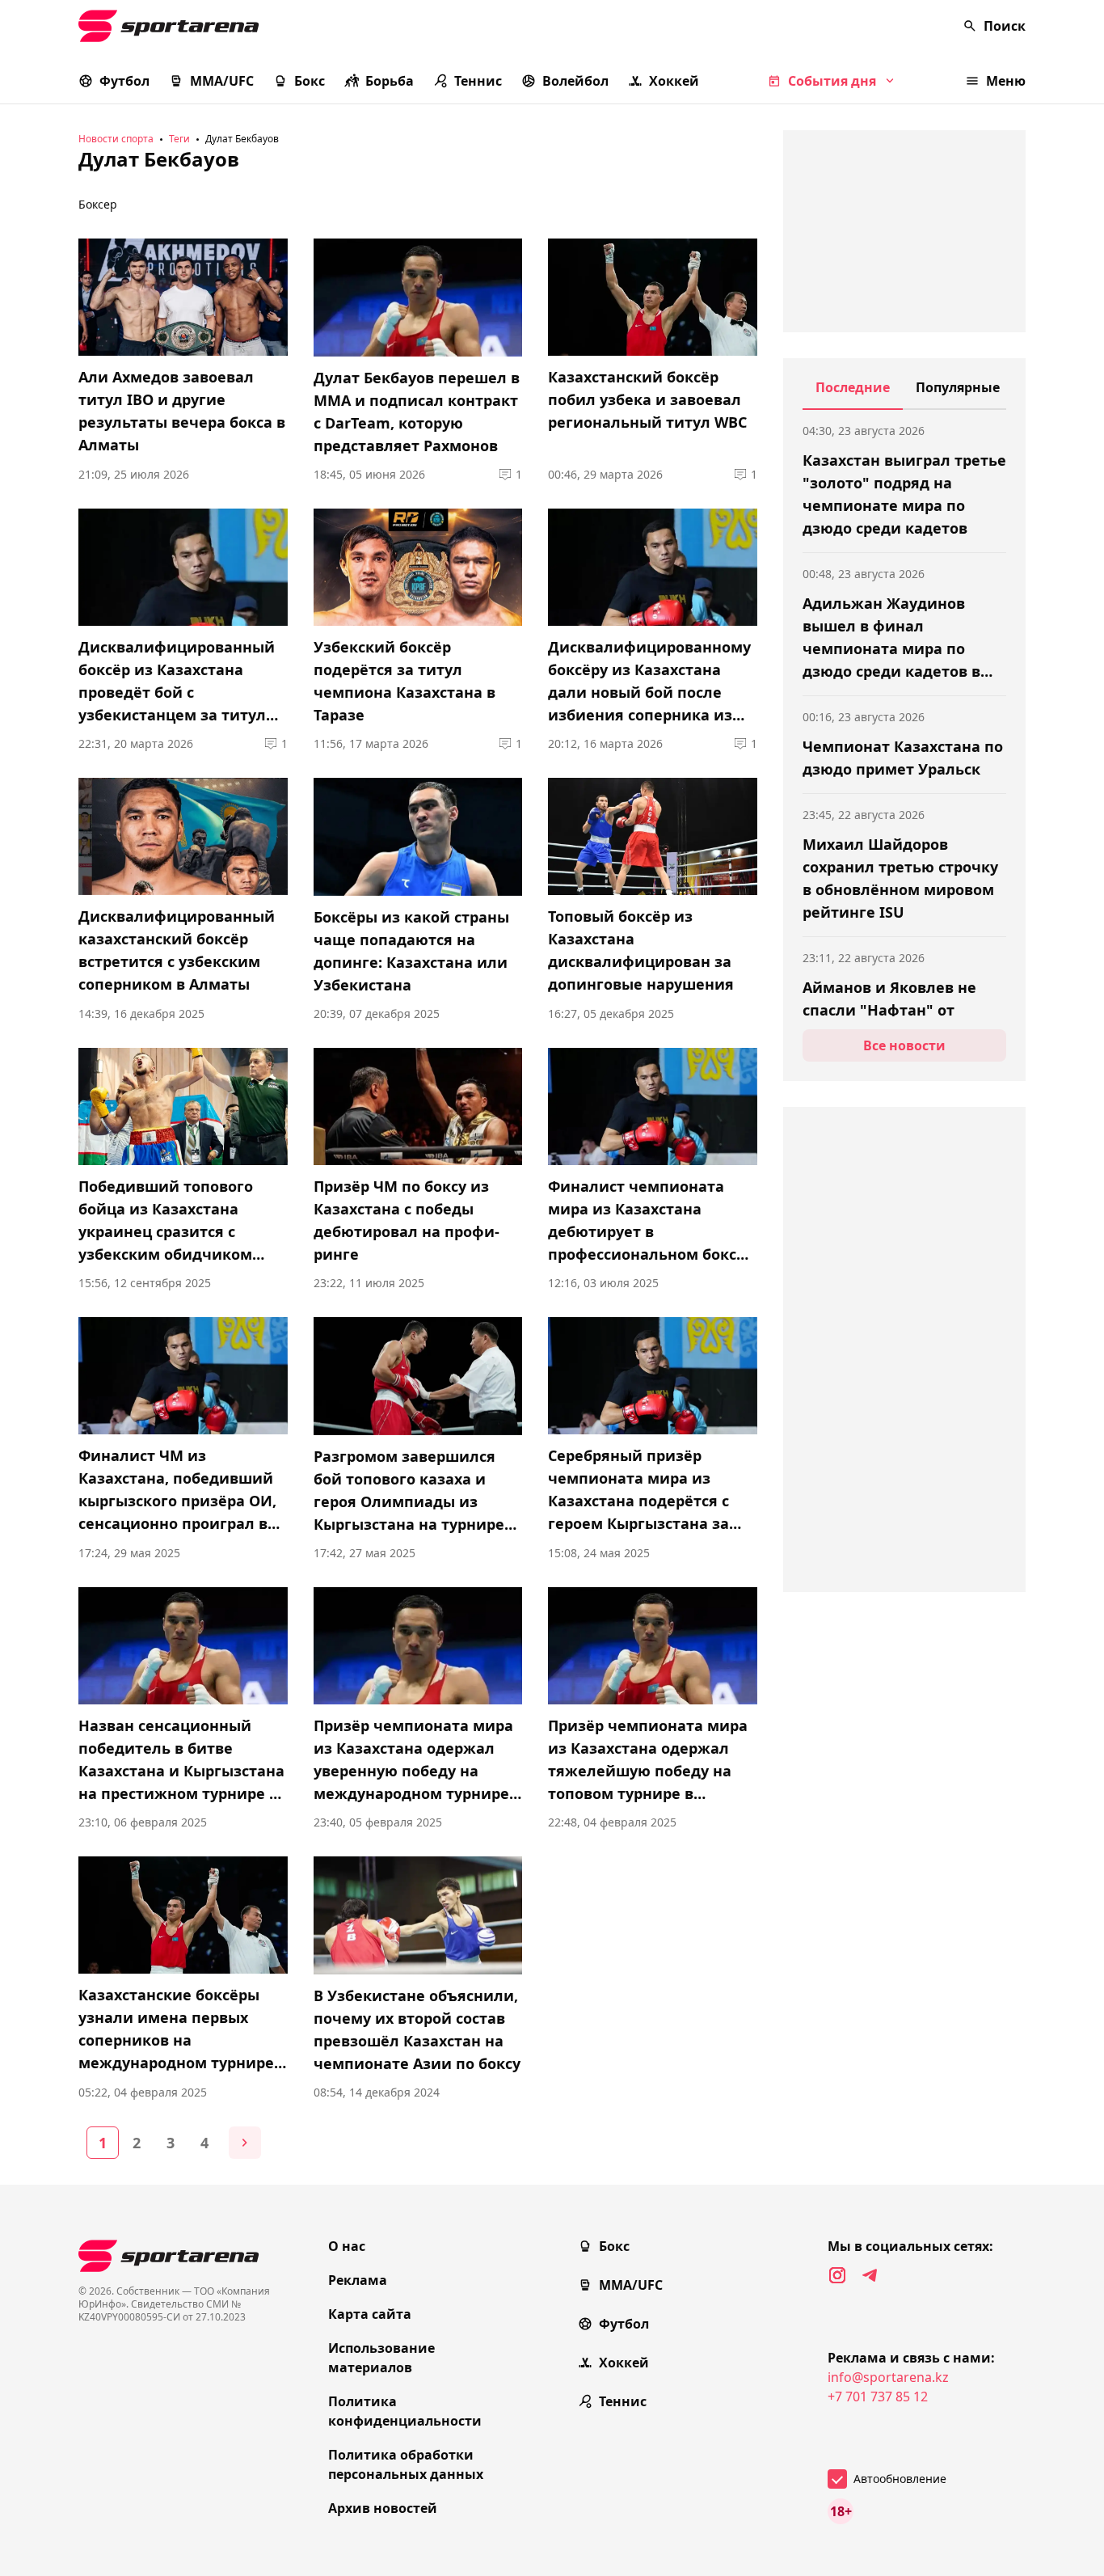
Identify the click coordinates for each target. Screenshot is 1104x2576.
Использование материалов (381, 2358)
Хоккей (674, 81)
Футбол (124, 81)
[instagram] (837, 2275)
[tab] (853, 394)
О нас (347, 2246)
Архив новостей (383, 2508)
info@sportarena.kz (888, 2377)
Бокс (310, 81)
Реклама (358, 2280)
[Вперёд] (245, 2143)
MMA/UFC (222, 81)
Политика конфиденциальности (405, 2411)
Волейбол (575, 81)
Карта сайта (370, 2314)
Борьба (390, 81)
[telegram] (870, 2275)
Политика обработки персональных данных (406, 2464)
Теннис (478, 81)
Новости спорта (116, 139)
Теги (179, 139)
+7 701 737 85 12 (878, 2397)
